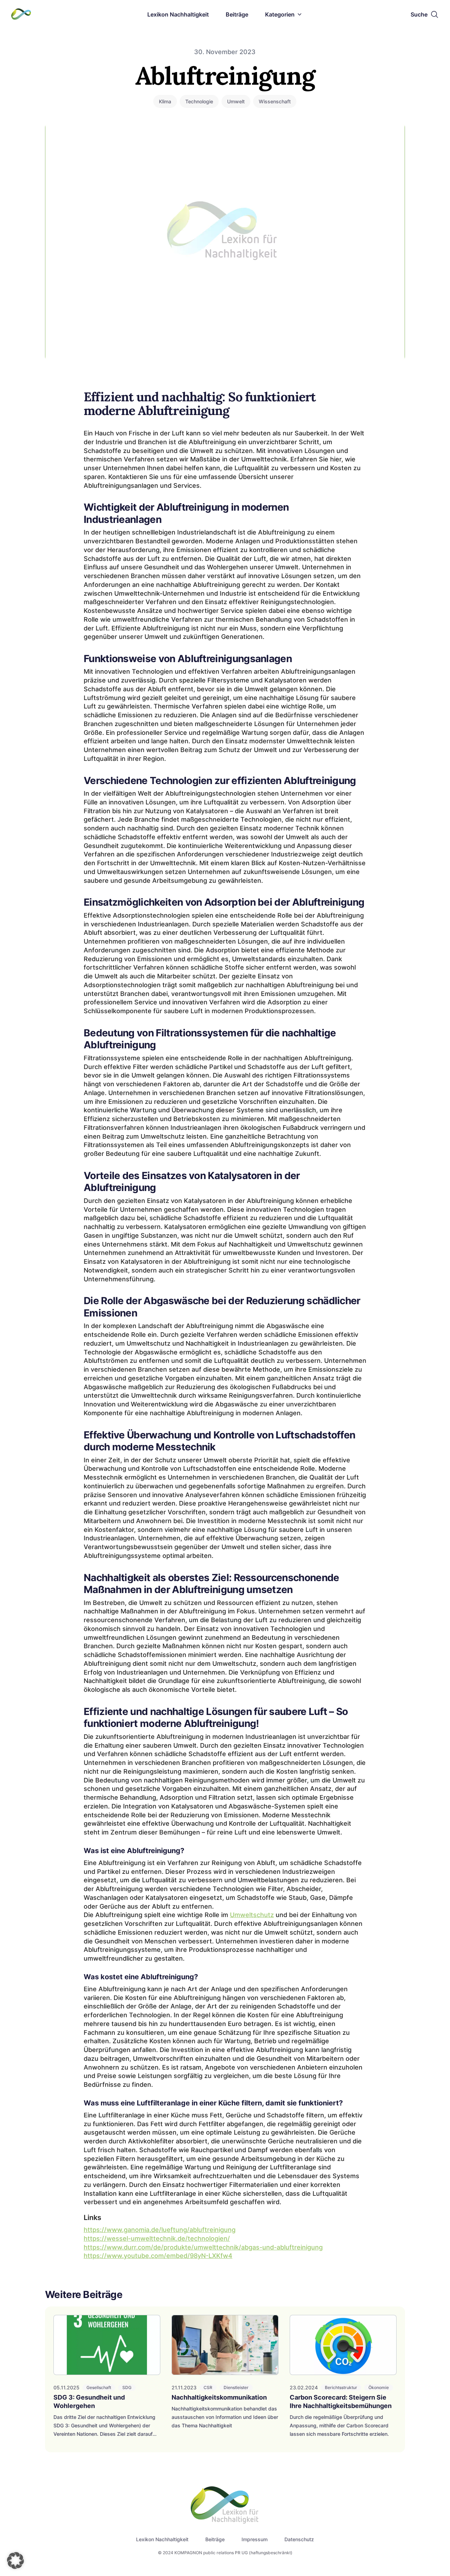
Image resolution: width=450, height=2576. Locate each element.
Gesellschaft (99, 2387)
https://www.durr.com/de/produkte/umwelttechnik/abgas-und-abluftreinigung (203, 2247)
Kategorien (280, 14)
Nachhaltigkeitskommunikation (219, 2397)
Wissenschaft (275, 101)
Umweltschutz (252, 1915)
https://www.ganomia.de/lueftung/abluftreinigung (160, 2230)
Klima (165, 101)
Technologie (199, 101)
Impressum (255, 2539)
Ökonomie (379, 2387)
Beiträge (237, 14)
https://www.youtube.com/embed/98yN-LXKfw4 (158, 2256)
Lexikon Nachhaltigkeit (178, 14)
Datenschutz (299, 2539)
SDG (127, 2387)
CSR (208, 2387)
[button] (15, 2561)
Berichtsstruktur (341, 2387)
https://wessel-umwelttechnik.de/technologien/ (157, 2238)
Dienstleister (236, 2387)
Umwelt (236, 101)
